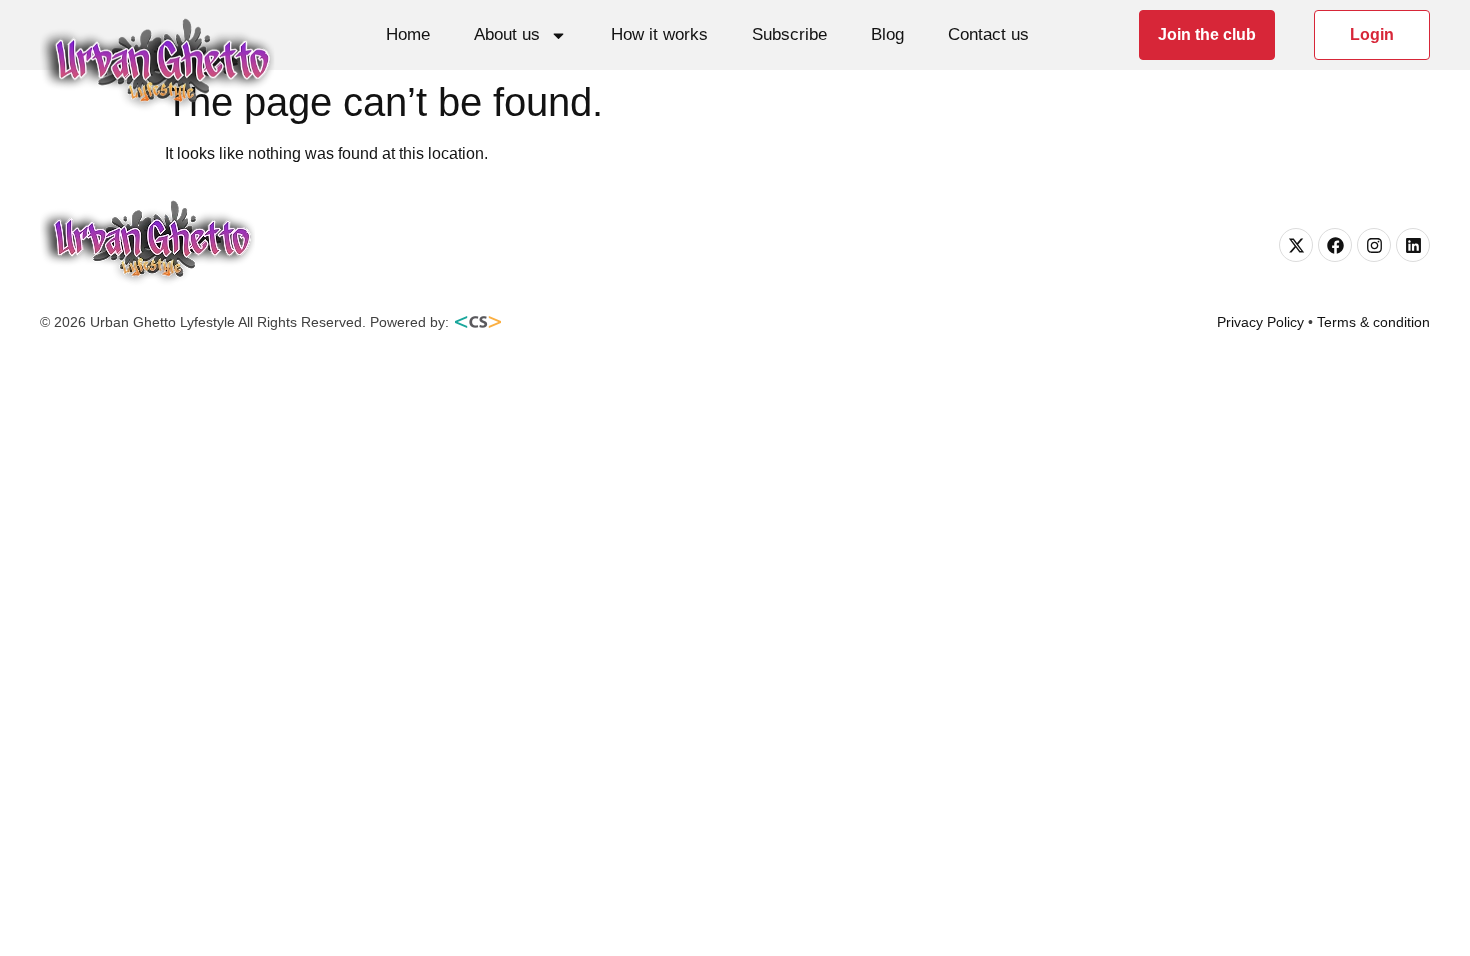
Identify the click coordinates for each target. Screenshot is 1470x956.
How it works (659, 34)
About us (507, 34)
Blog (887, 34)
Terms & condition (1373, 322)
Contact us (988, 34)
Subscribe (789, 34)
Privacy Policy (1260, 322)
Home (408, 34)
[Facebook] (1335, 245)
